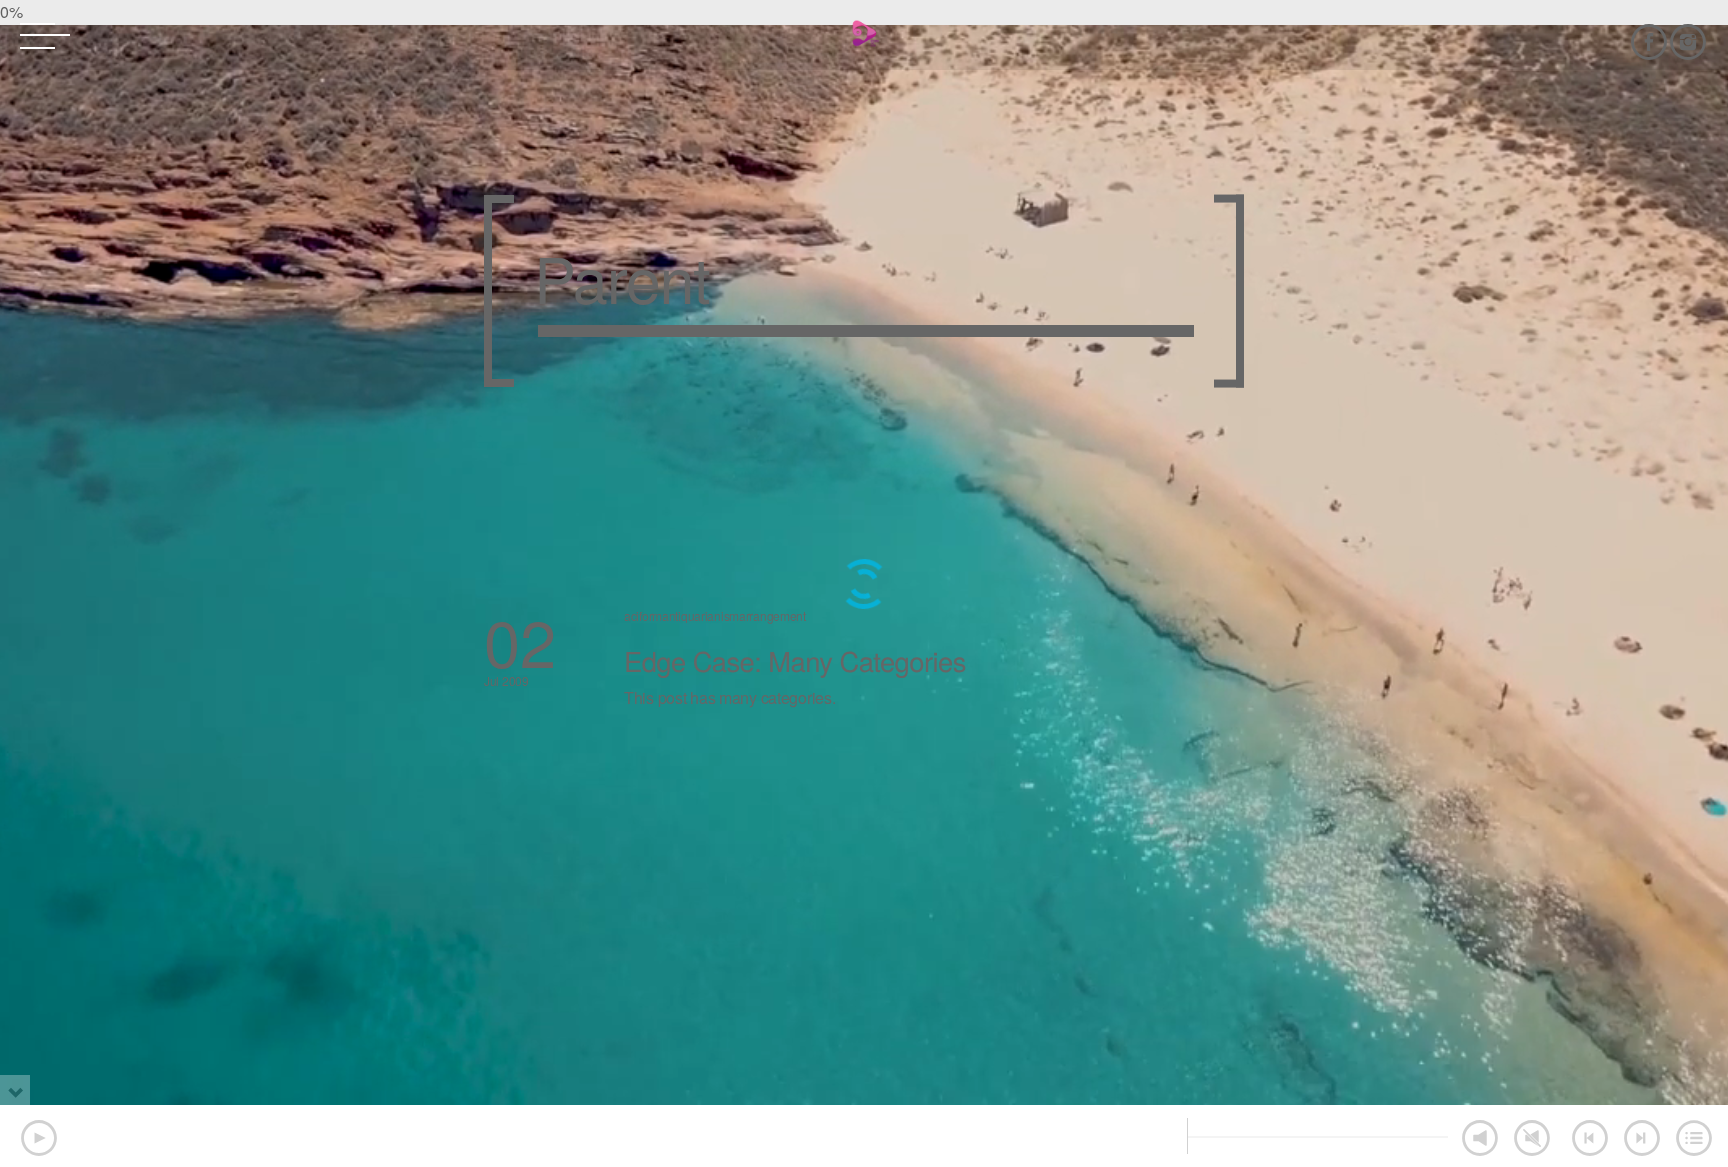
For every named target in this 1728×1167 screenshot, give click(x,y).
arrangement (772, 615)
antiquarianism (700, 615)
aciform (643, 615)
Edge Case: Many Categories (795, 660)
